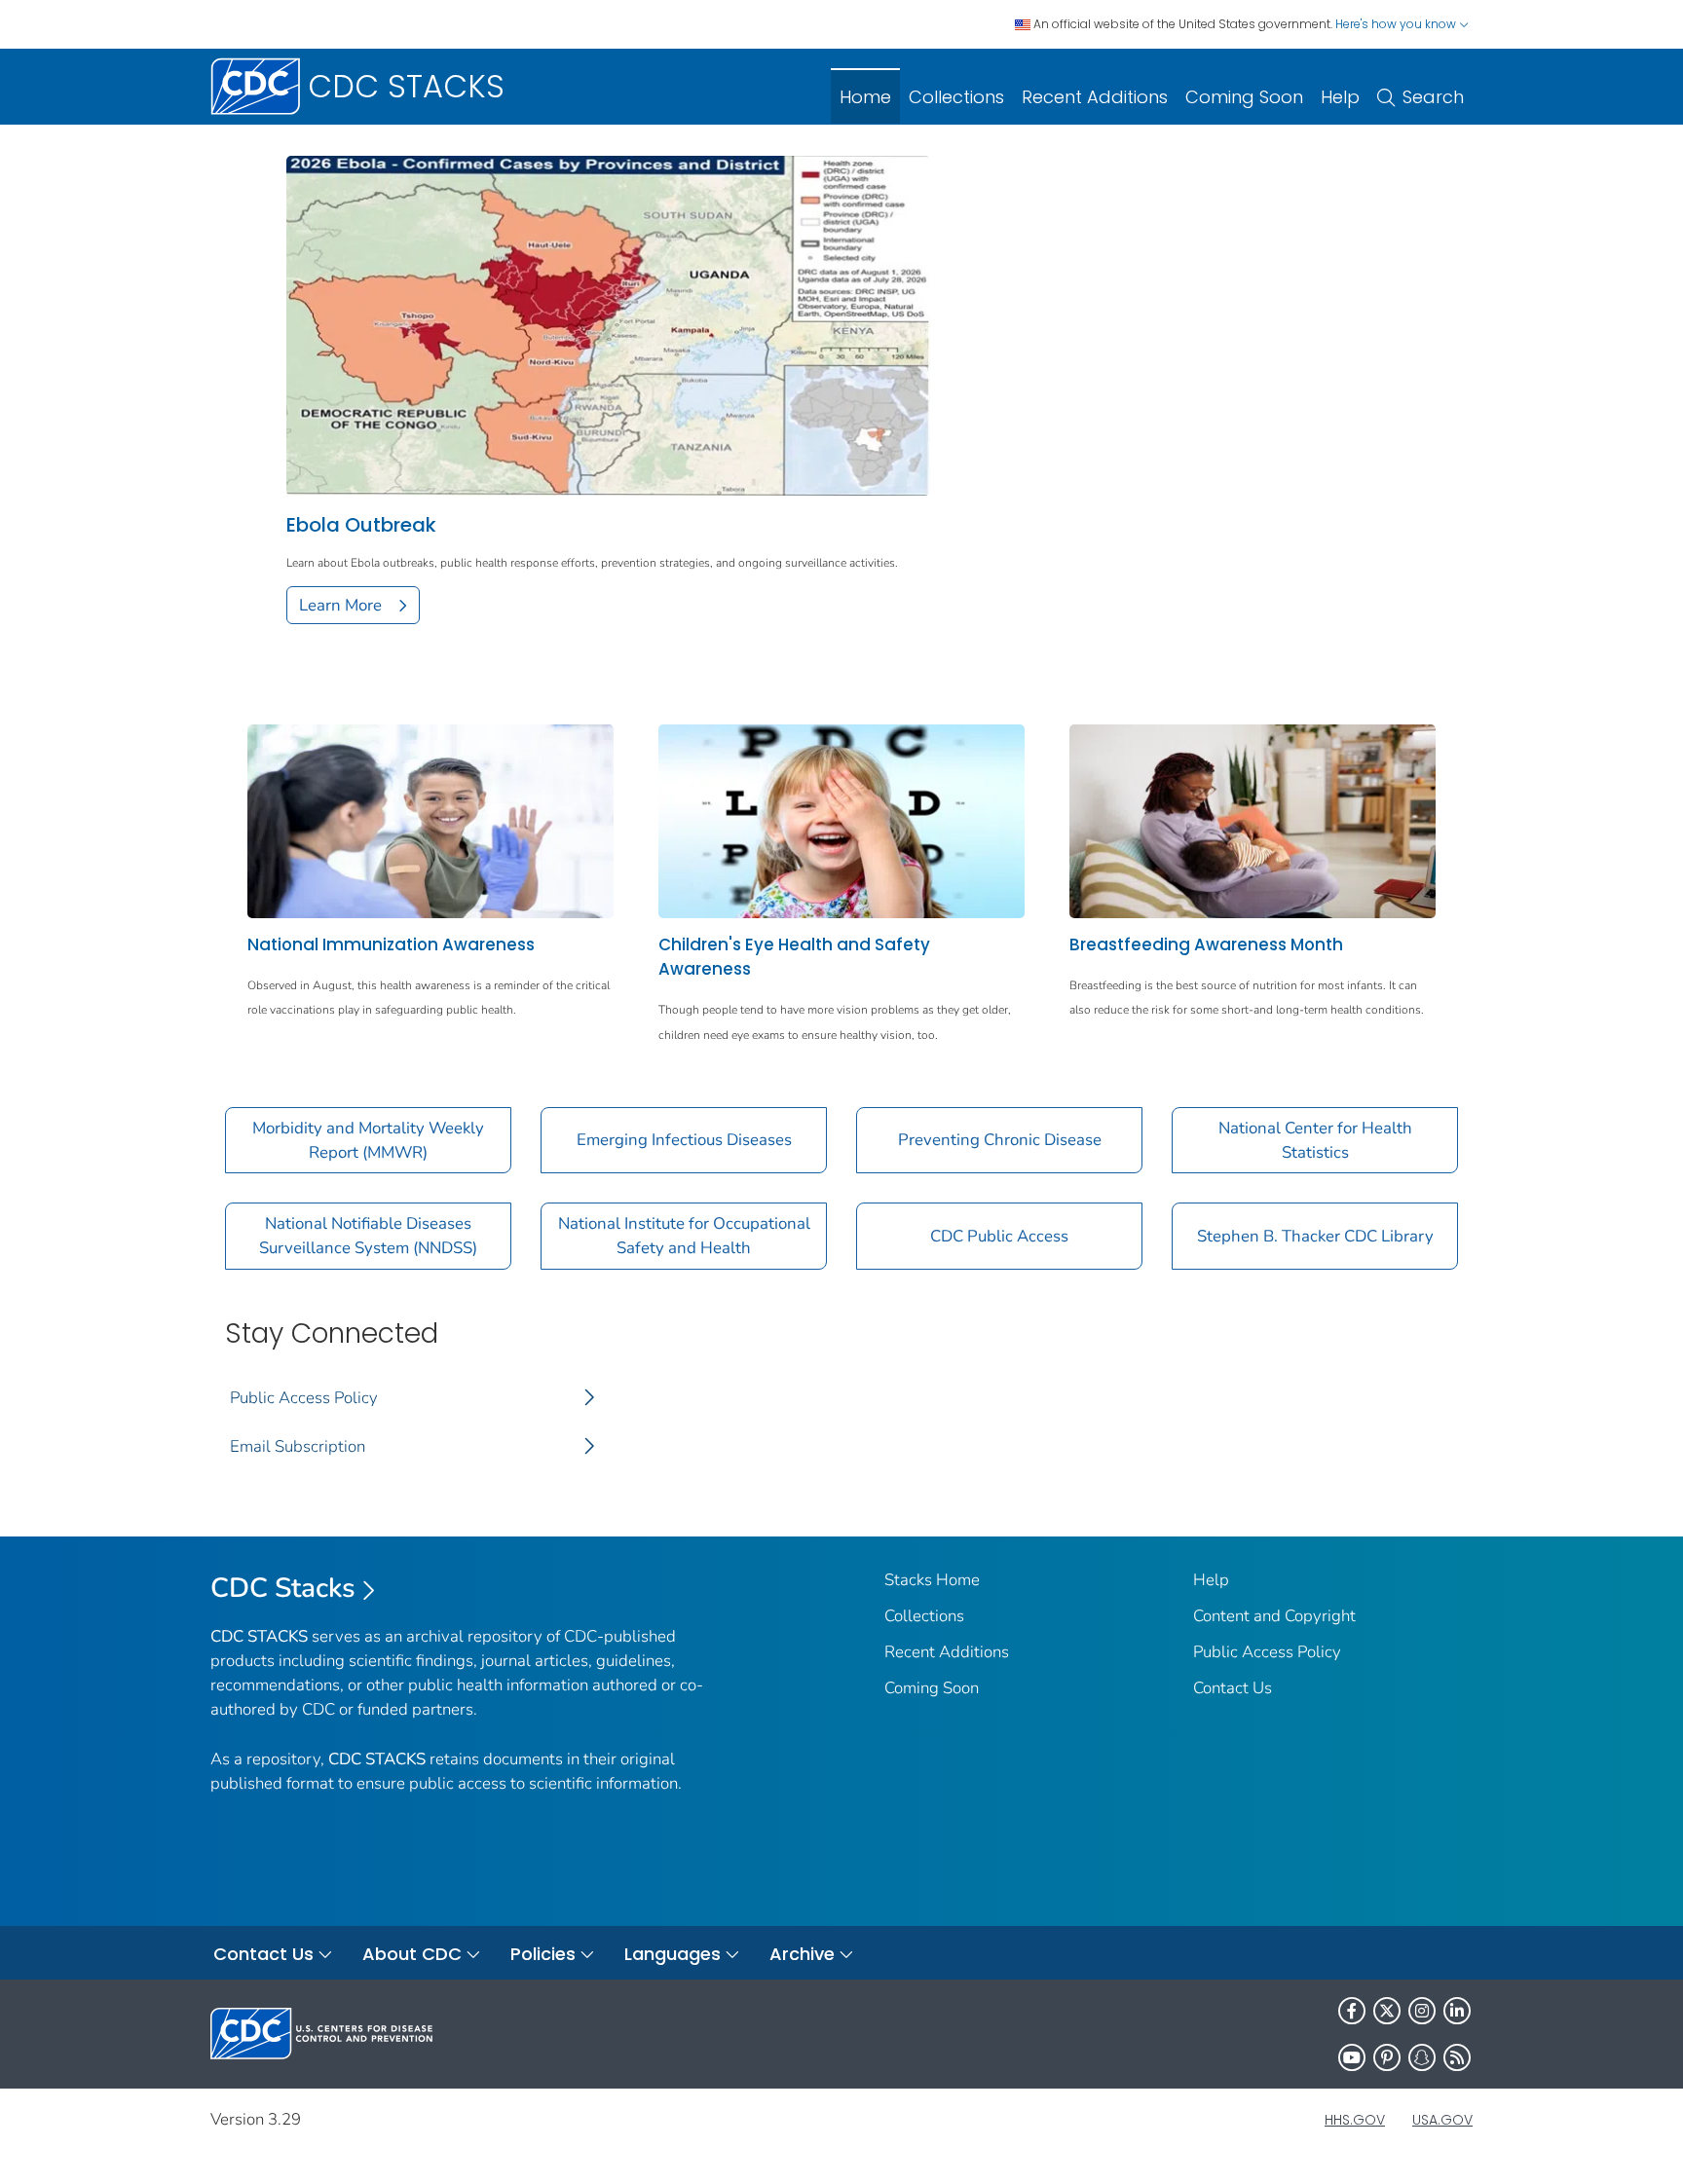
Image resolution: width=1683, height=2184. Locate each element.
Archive (802, 1954)
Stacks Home (932, 1580)
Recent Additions (1095, 97)
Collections (956, 97)
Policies (543, 1954)
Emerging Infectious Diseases (684, 1140)
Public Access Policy (304, 1398)
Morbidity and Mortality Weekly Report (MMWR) (368, 1140)
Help (1340, 97)
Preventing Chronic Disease (1000, 1140)
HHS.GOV (1355, 2120)
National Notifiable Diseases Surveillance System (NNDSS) (368, 1236)
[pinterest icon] (1387, 2057)
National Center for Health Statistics (1315, 1140)
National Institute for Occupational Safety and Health (684, 1236)
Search (1433, 97)
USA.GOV (1442, 2120)
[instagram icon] (1422, 2011)
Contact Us (1233, 1688)
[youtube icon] (1352, 2057)
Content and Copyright (1274, 1616)
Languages (673, 1954)
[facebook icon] (1352, 2011)
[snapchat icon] (1422, 2057)
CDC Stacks (283, 1588)
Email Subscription (298, 1446)
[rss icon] (1457, 2057)
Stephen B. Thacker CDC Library (1315, 1236)
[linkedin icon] (1457, 2011)
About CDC (412, 1954)
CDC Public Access (999, 1236)
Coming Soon (1244, 97)
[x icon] (1387, 2011)
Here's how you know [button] (1397, 24)
